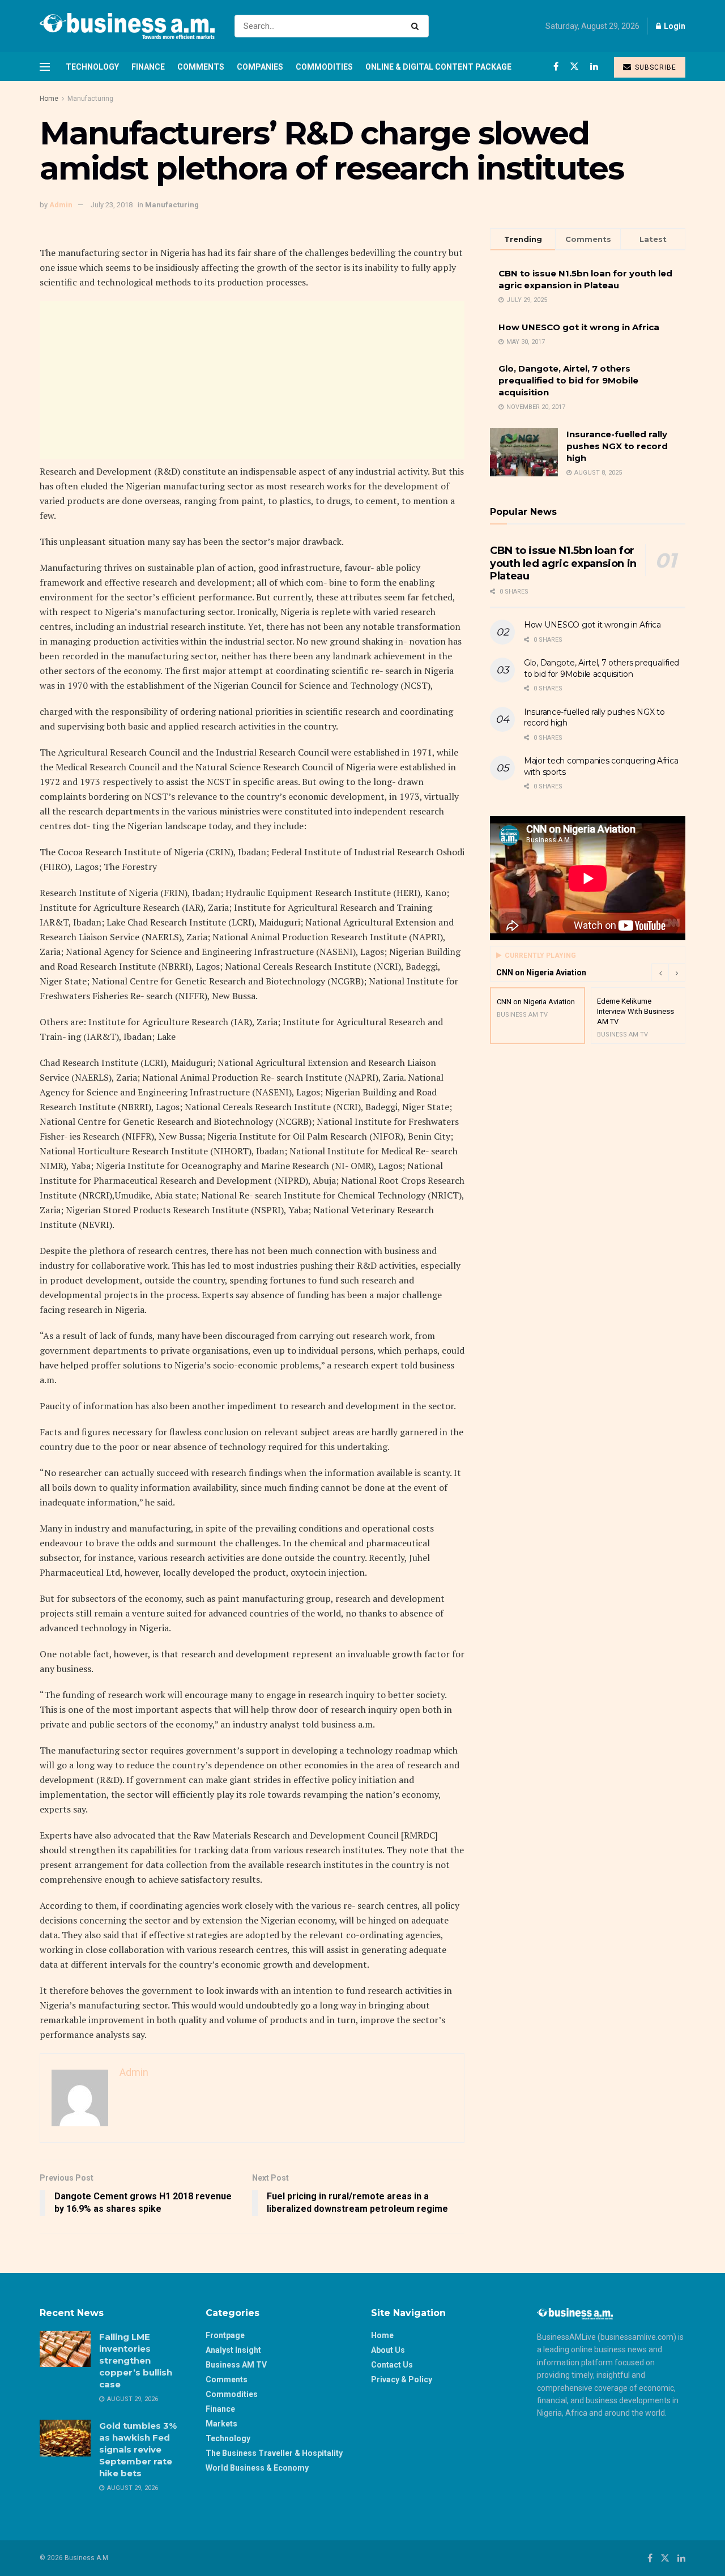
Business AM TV (236, 2365)
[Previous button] (660, 973)
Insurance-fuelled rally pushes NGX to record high (617, 446)
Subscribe (654, 67)
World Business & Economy (257, 2468)
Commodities (324, 67)
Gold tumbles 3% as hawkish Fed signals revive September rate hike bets (138, 2449)
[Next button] (677, 973)
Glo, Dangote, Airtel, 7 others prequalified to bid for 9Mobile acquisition (568, 380)
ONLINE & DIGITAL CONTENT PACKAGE (438, 67)
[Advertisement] (252, 380)
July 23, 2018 (112, 205)
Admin (61, 205)
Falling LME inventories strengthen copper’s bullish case (136, 2360)
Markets (221, 2424)
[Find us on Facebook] (556, 67)
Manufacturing (90, 99)
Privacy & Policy (402, 2379)
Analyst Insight (233, 2350)
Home (49, 99)
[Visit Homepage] (127, 26)
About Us (388, 2350)
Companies (260, 67)
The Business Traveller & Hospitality (274, 2453)
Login (674, 26)
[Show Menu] (45, 67)
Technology (92, 67)
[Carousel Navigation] (668, 973)
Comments (201, 67)
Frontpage (225, 2335)
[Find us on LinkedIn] (594, 67)
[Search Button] (417, 26)
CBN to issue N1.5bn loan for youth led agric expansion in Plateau (563, 563)
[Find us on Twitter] (574, 67)
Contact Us (392, 2365)
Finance (148, 67)
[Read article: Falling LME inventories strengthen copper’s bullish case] (65, 2349)
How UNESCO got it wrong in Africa (579, 327)
